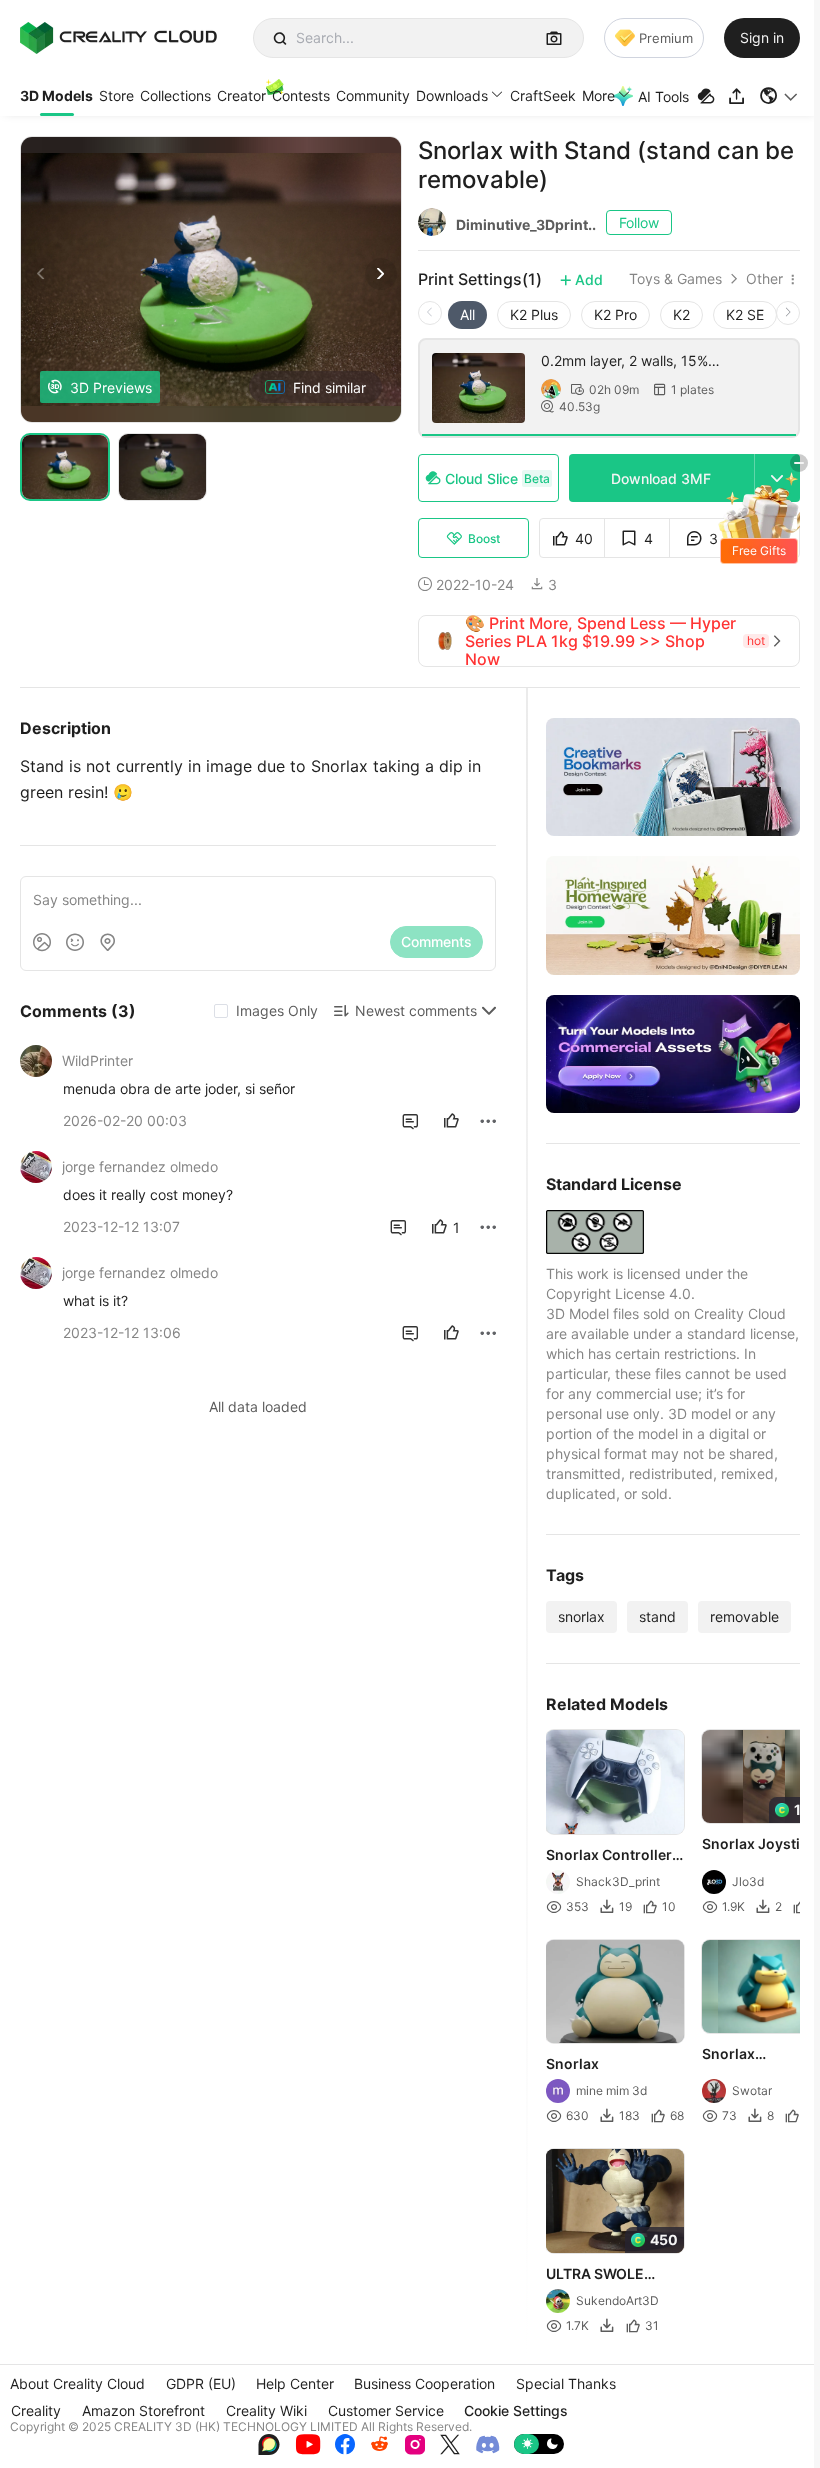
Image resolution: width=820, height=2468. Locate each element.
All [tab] (467, 314)
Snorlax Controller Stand (609, 1856)
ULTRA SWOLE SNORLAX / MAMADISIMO (595, 2275)
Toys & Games (675, 279)
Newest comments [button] (416, 1010)
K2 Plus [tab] (534, 314)
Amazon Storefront (143, 2410)
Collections (175, 95)
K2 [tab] (681, 314)
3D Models (56, 95)
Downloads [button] (452, 95)
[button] (779, 96)
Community (373, 95)
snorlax (581, 1616)
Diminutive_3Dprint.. (526, 224)
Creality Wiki (266, 2410)
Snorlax (572, 2063)
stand (657, 1616)
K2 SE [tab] (745, 314)
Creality (36, 2410)
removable (744, 1616)
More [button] (598, 95)
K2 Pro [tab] (615, 314)
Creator (241, 95)
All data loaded (258, 1406)
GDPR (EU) (201, 2383)
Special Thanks (566, 2383)
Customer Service (386, 2410)
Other (764, 279)
